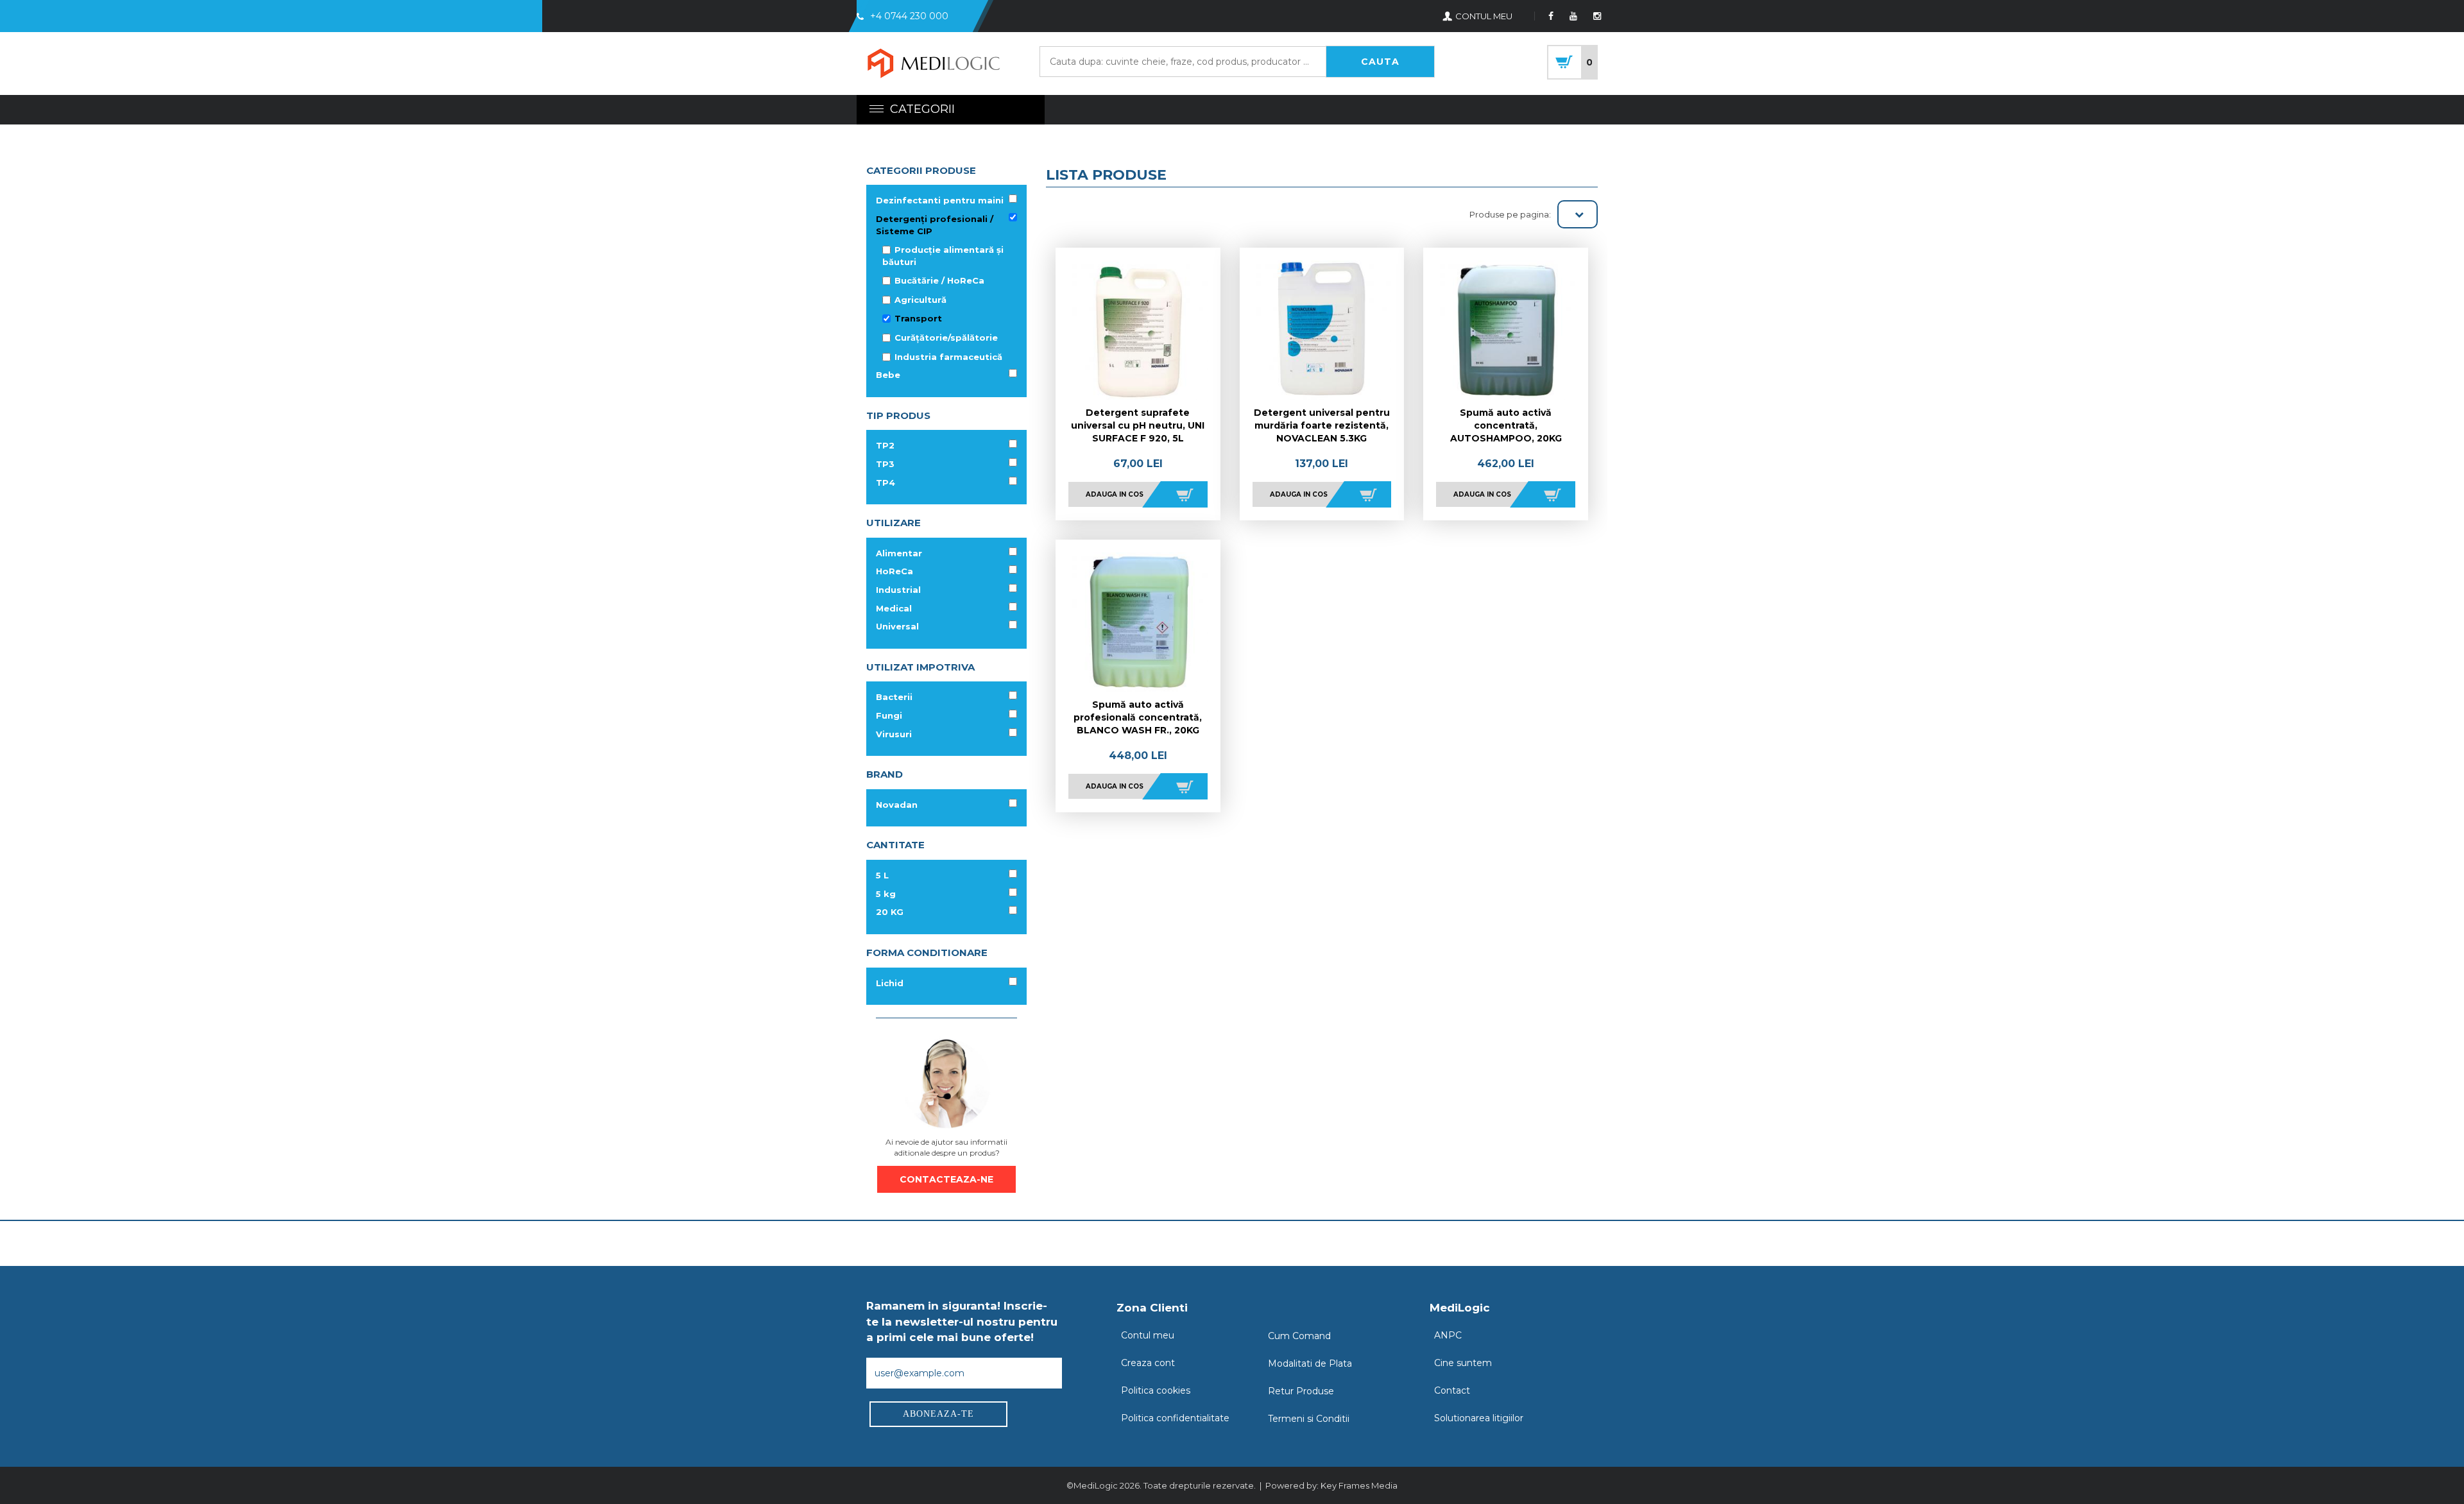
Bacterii (894, 697)
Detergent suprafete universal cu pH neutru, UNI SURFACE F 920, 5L (1138, 425)
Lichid (890, 983)
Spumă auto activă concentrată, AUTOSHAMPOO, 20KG (1506, 425)
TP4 (886, 483)
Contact (1452, 1390)
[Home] (934, 65)
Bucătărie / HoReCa (939, 280)
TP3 (885, 464)
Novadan (897, 805)
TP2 (885, 445)
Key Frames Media (1359, 1485)
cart (1572, 62)
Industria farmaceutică (948, 357)
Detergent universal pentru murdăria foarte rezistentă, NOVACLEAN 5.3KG (1322, 425)
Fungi (889, 715)
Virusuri (894, 734)
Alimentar (899, 553)
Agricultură (920, 300)
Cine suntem (1463, 1363)
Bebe (888, 375)
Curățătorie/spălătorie (946, 338)
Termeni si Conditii (1309, 1419)
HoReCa (894, 571)
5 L (882, 875)
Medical (894, 608)
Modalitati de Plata (1310, 1363)
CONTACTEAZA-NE (946, 1179)
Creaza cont (1148, 1363)
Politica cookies (1156, 1390)
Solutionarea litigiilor (1479, 1418)
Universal (897, 626)
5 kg (886, 894)
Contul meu (1148, 1335)
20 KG (890, 912)
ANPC (1448, 1335)
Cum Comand (1299, 1336)
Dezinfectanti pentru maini (940, 200)
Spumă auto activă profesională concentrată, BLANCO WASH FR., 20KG (1138, 717)
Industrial (898, 590)
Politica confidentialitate (1175, 1418)
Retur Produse (1301, 1391)
